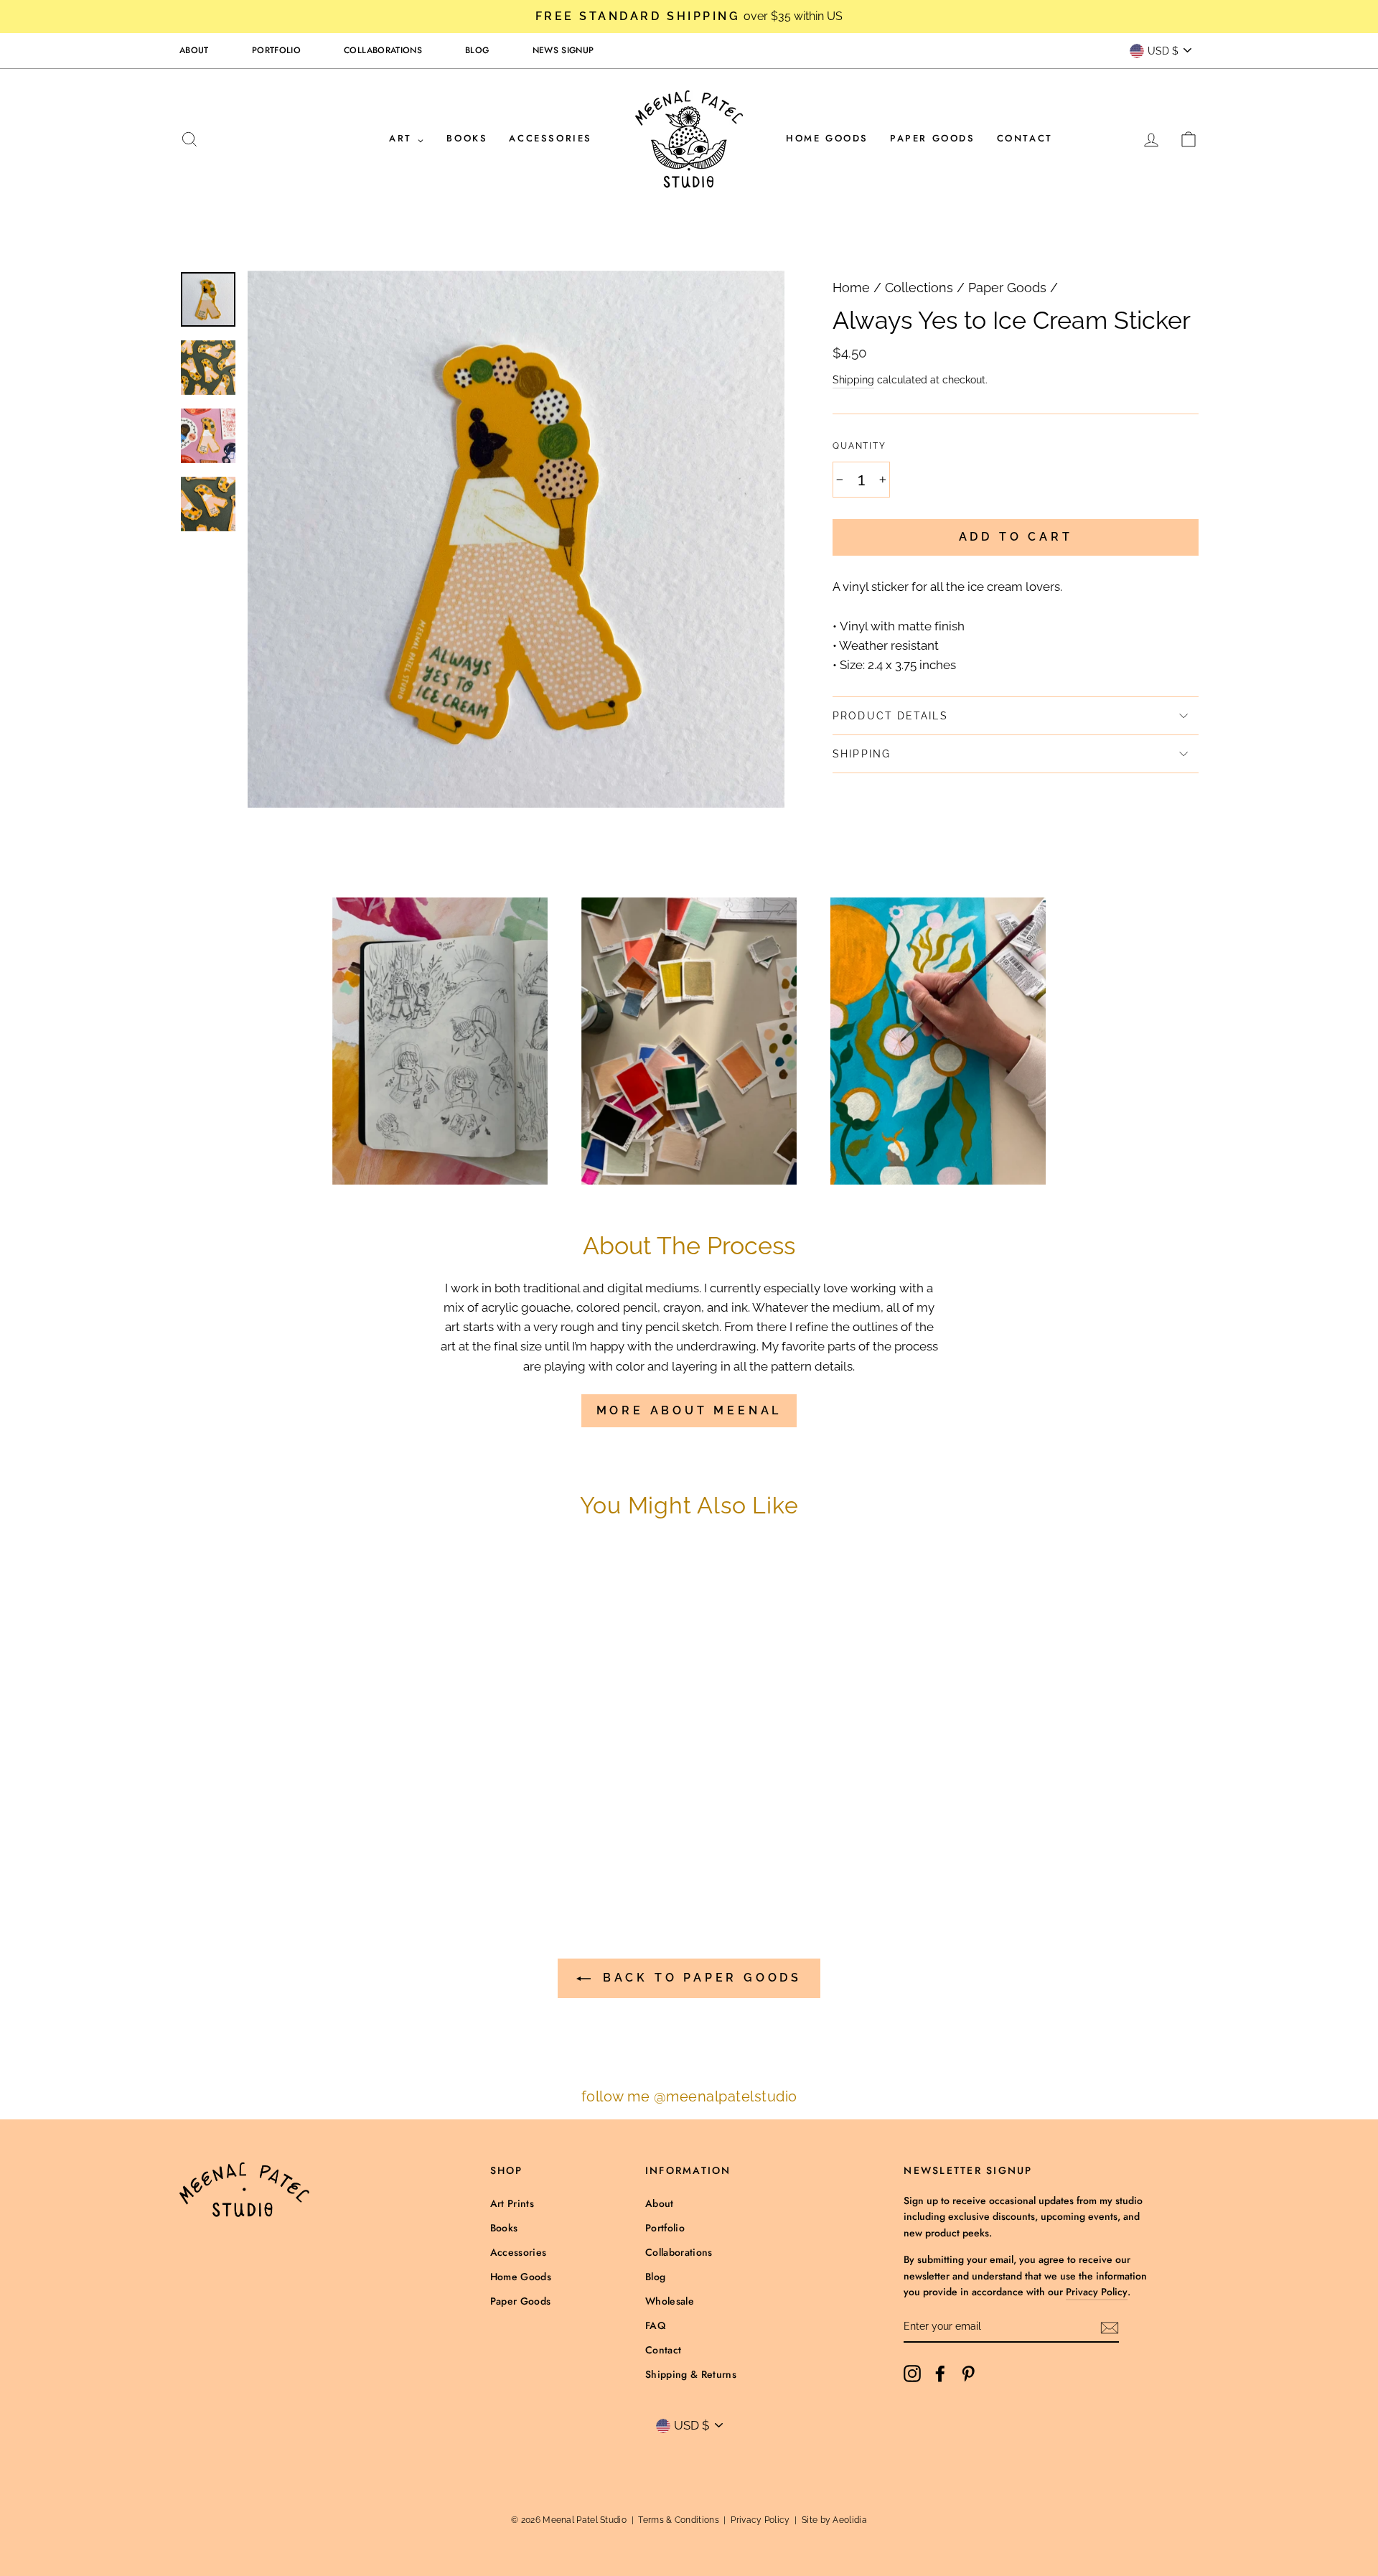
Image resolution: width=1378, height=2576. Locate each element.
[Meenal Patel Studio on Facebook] (940, 2373)
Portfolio (276, 50)
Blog (477, 50)
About (194, 50)
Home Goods (827, 138)
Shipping (853, 379)
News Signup (563, 50)
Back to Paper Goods (699, 1978)
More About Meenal (689, 1410)
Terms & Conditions (678, 2520)
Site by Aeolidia (834, 2520)
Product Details (890, 716)
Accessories (550, 138)
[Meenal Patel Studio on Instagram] (912, 2373)
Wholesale (670, 2301)
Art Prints (512, 2203)
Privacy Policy (1097, 2292)
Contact (1025, 138)
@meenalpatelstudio (726, 2096)
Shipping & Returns (691, 2374)
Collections (919, 288)
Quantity (859, 446)
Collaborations (383, 50)
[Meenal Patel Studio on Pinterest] (968, 2373)
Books (467, 138)
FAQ (655, 2325)
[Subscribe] (1110, 2327)
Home (851, 288)
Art (403, 138)
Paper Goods (933, 138)
